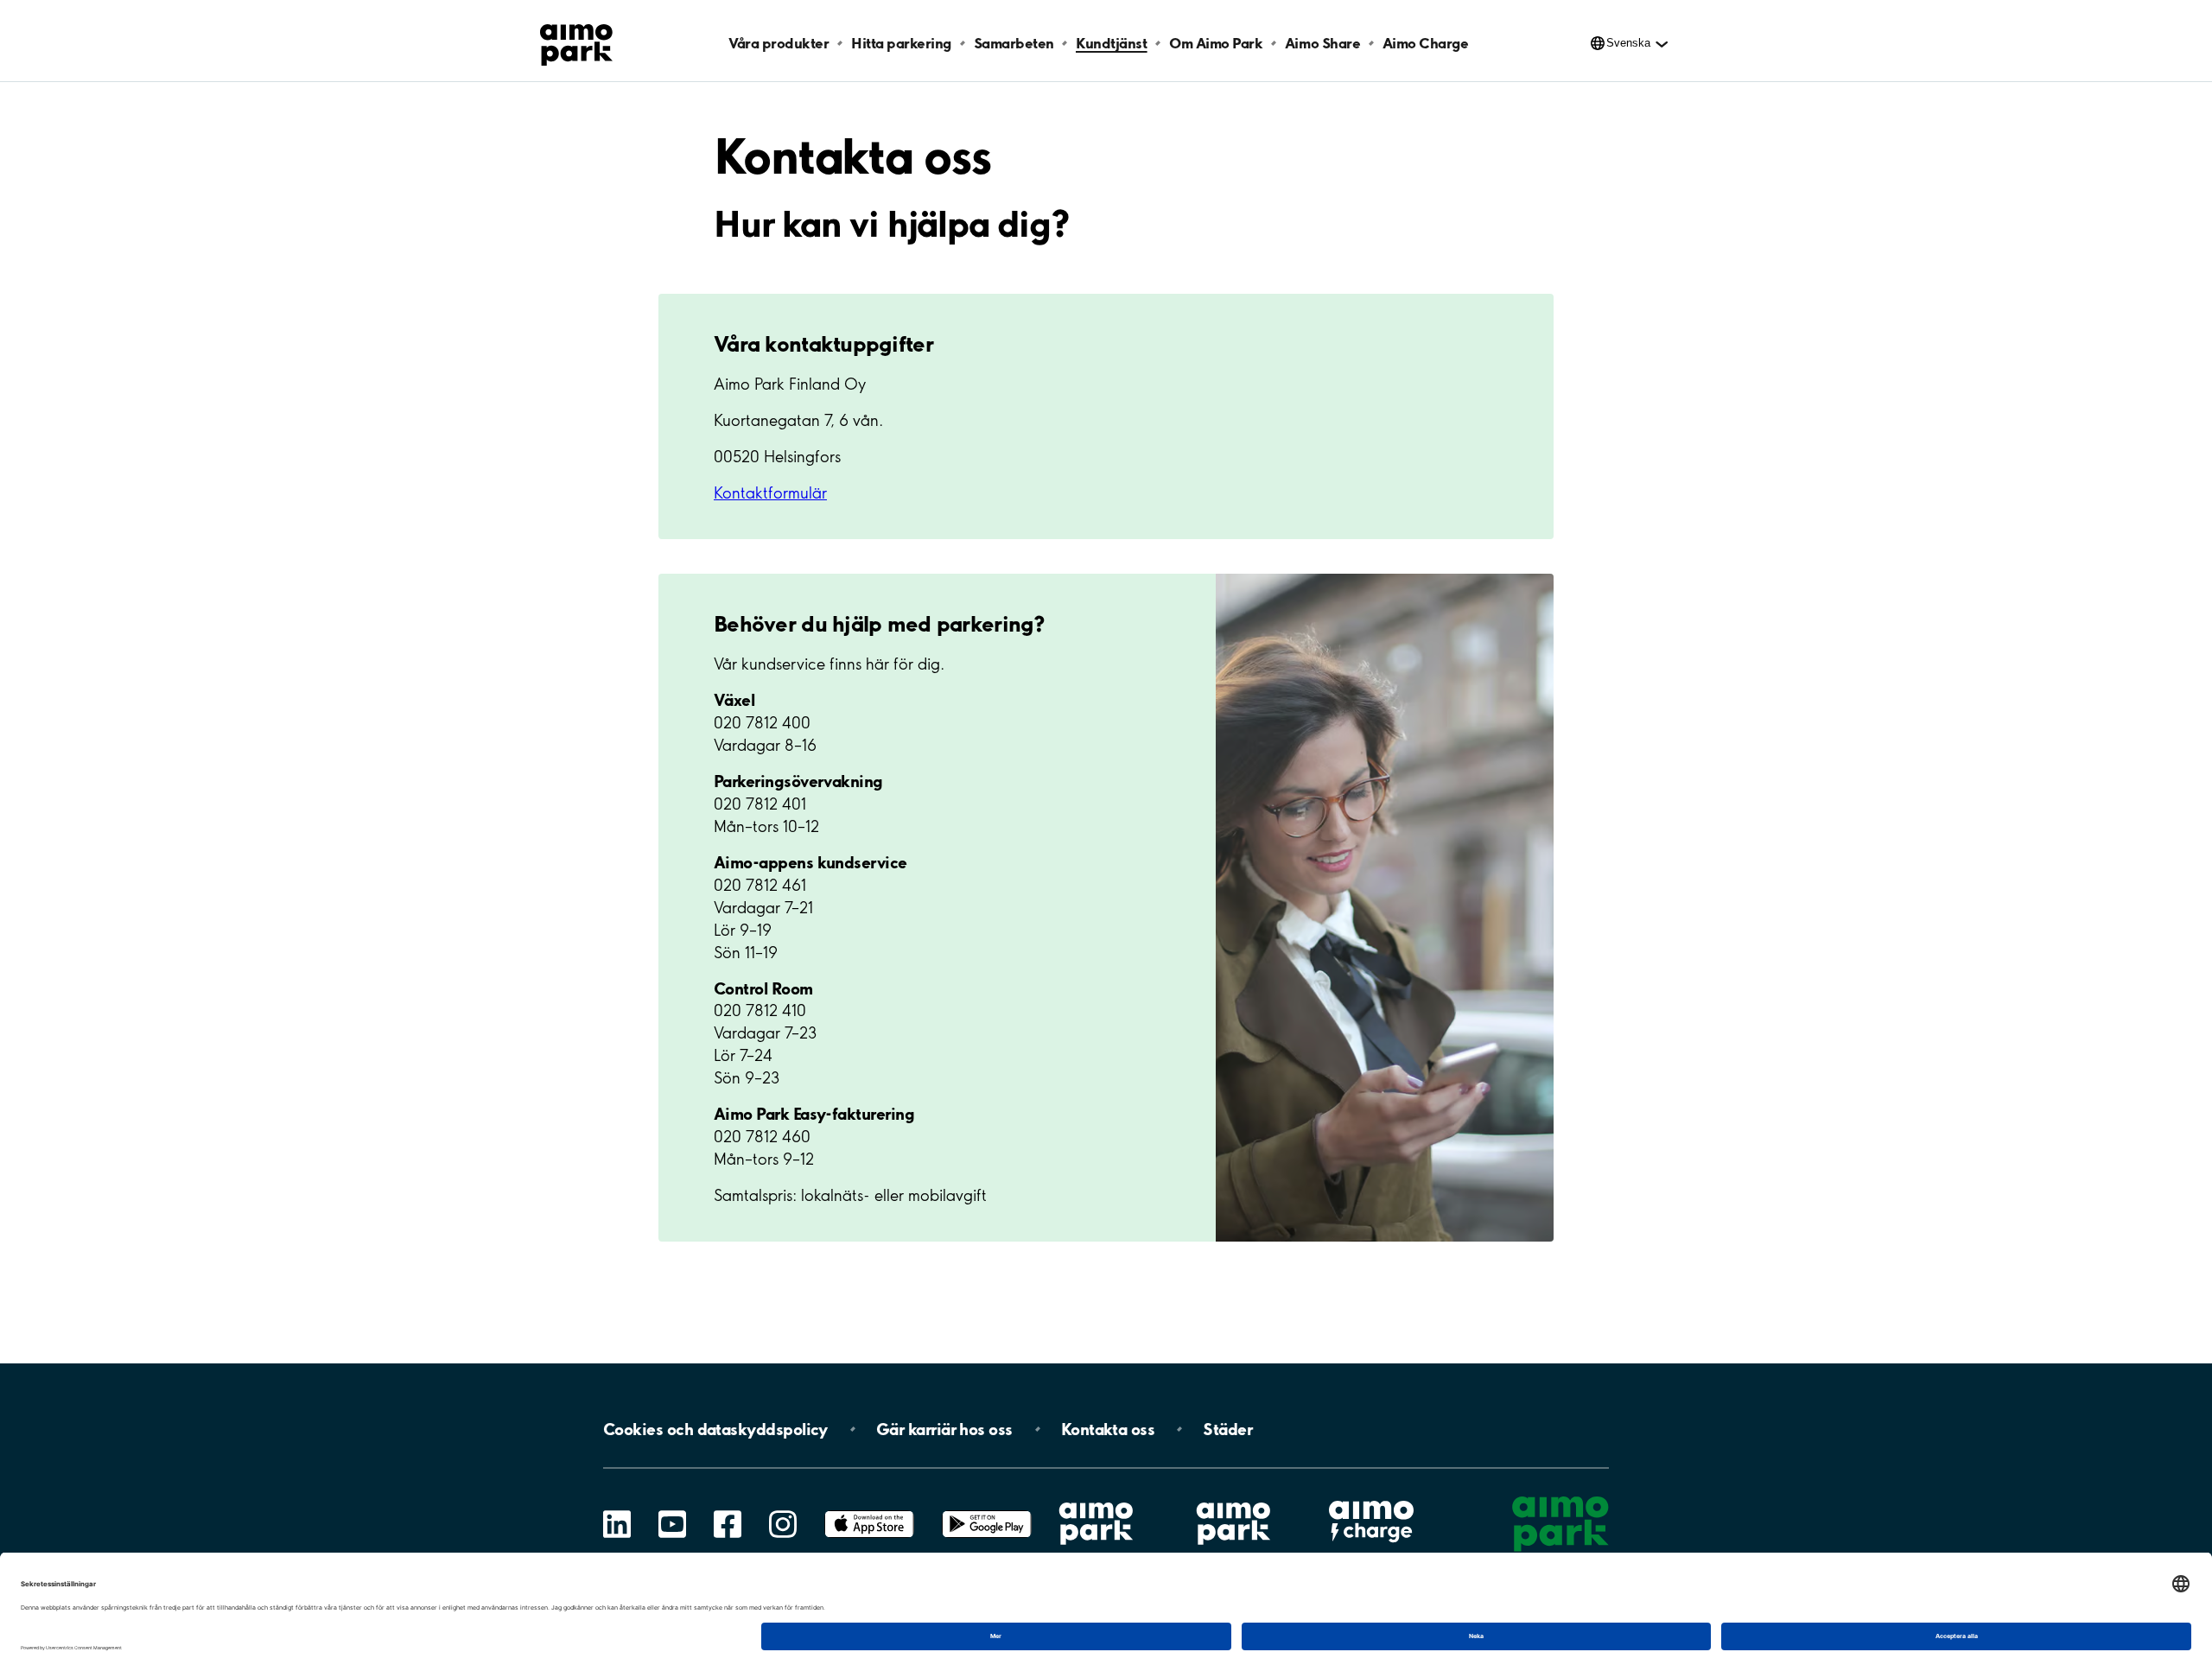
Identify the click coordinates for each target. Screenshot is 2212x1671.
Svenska (1628, 43)
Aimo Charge (1426, 43)
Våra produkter (779, 43)
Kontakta (1108, 1429)
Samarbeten (1014, 43)
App (869, 1511)
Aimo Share (1322, 43)
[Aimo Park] (576, 41)
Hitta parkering (901, 43)
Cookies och (715, 1429)
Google (987, 1511)
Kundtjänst (1111, 43)
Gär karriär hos (944, 1429)
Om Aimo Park (1216, 43)
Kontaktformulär (770, 493)
